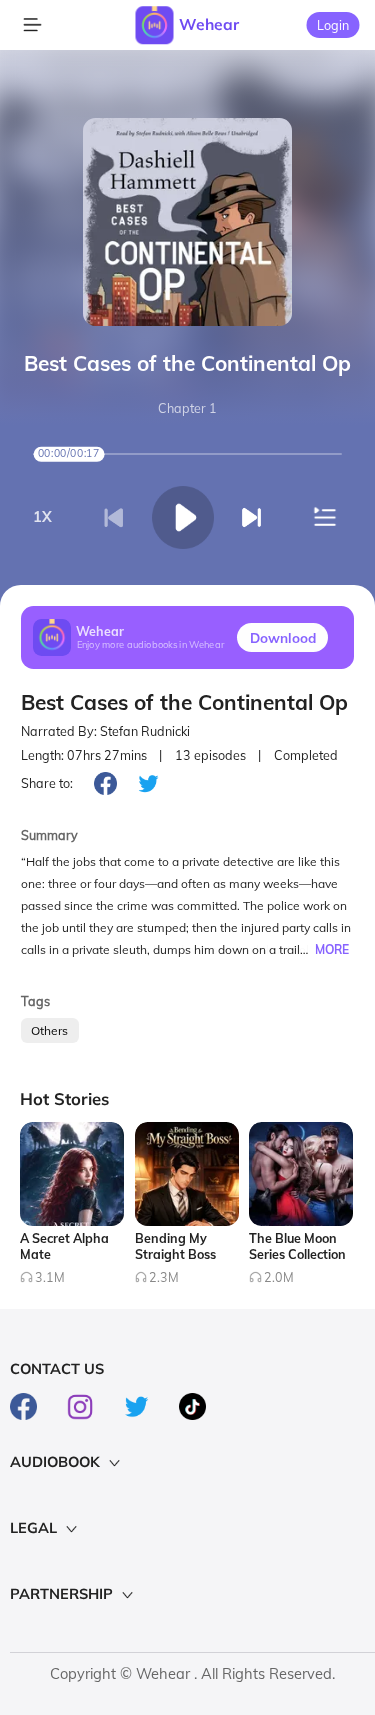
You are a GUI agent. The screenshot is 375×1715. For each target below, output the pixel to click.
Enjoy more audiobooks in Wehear (151, 645)
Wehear (209, 24)
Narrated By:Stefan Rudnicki (105, 731)
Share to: (47, 783)
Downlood (283, 637)
